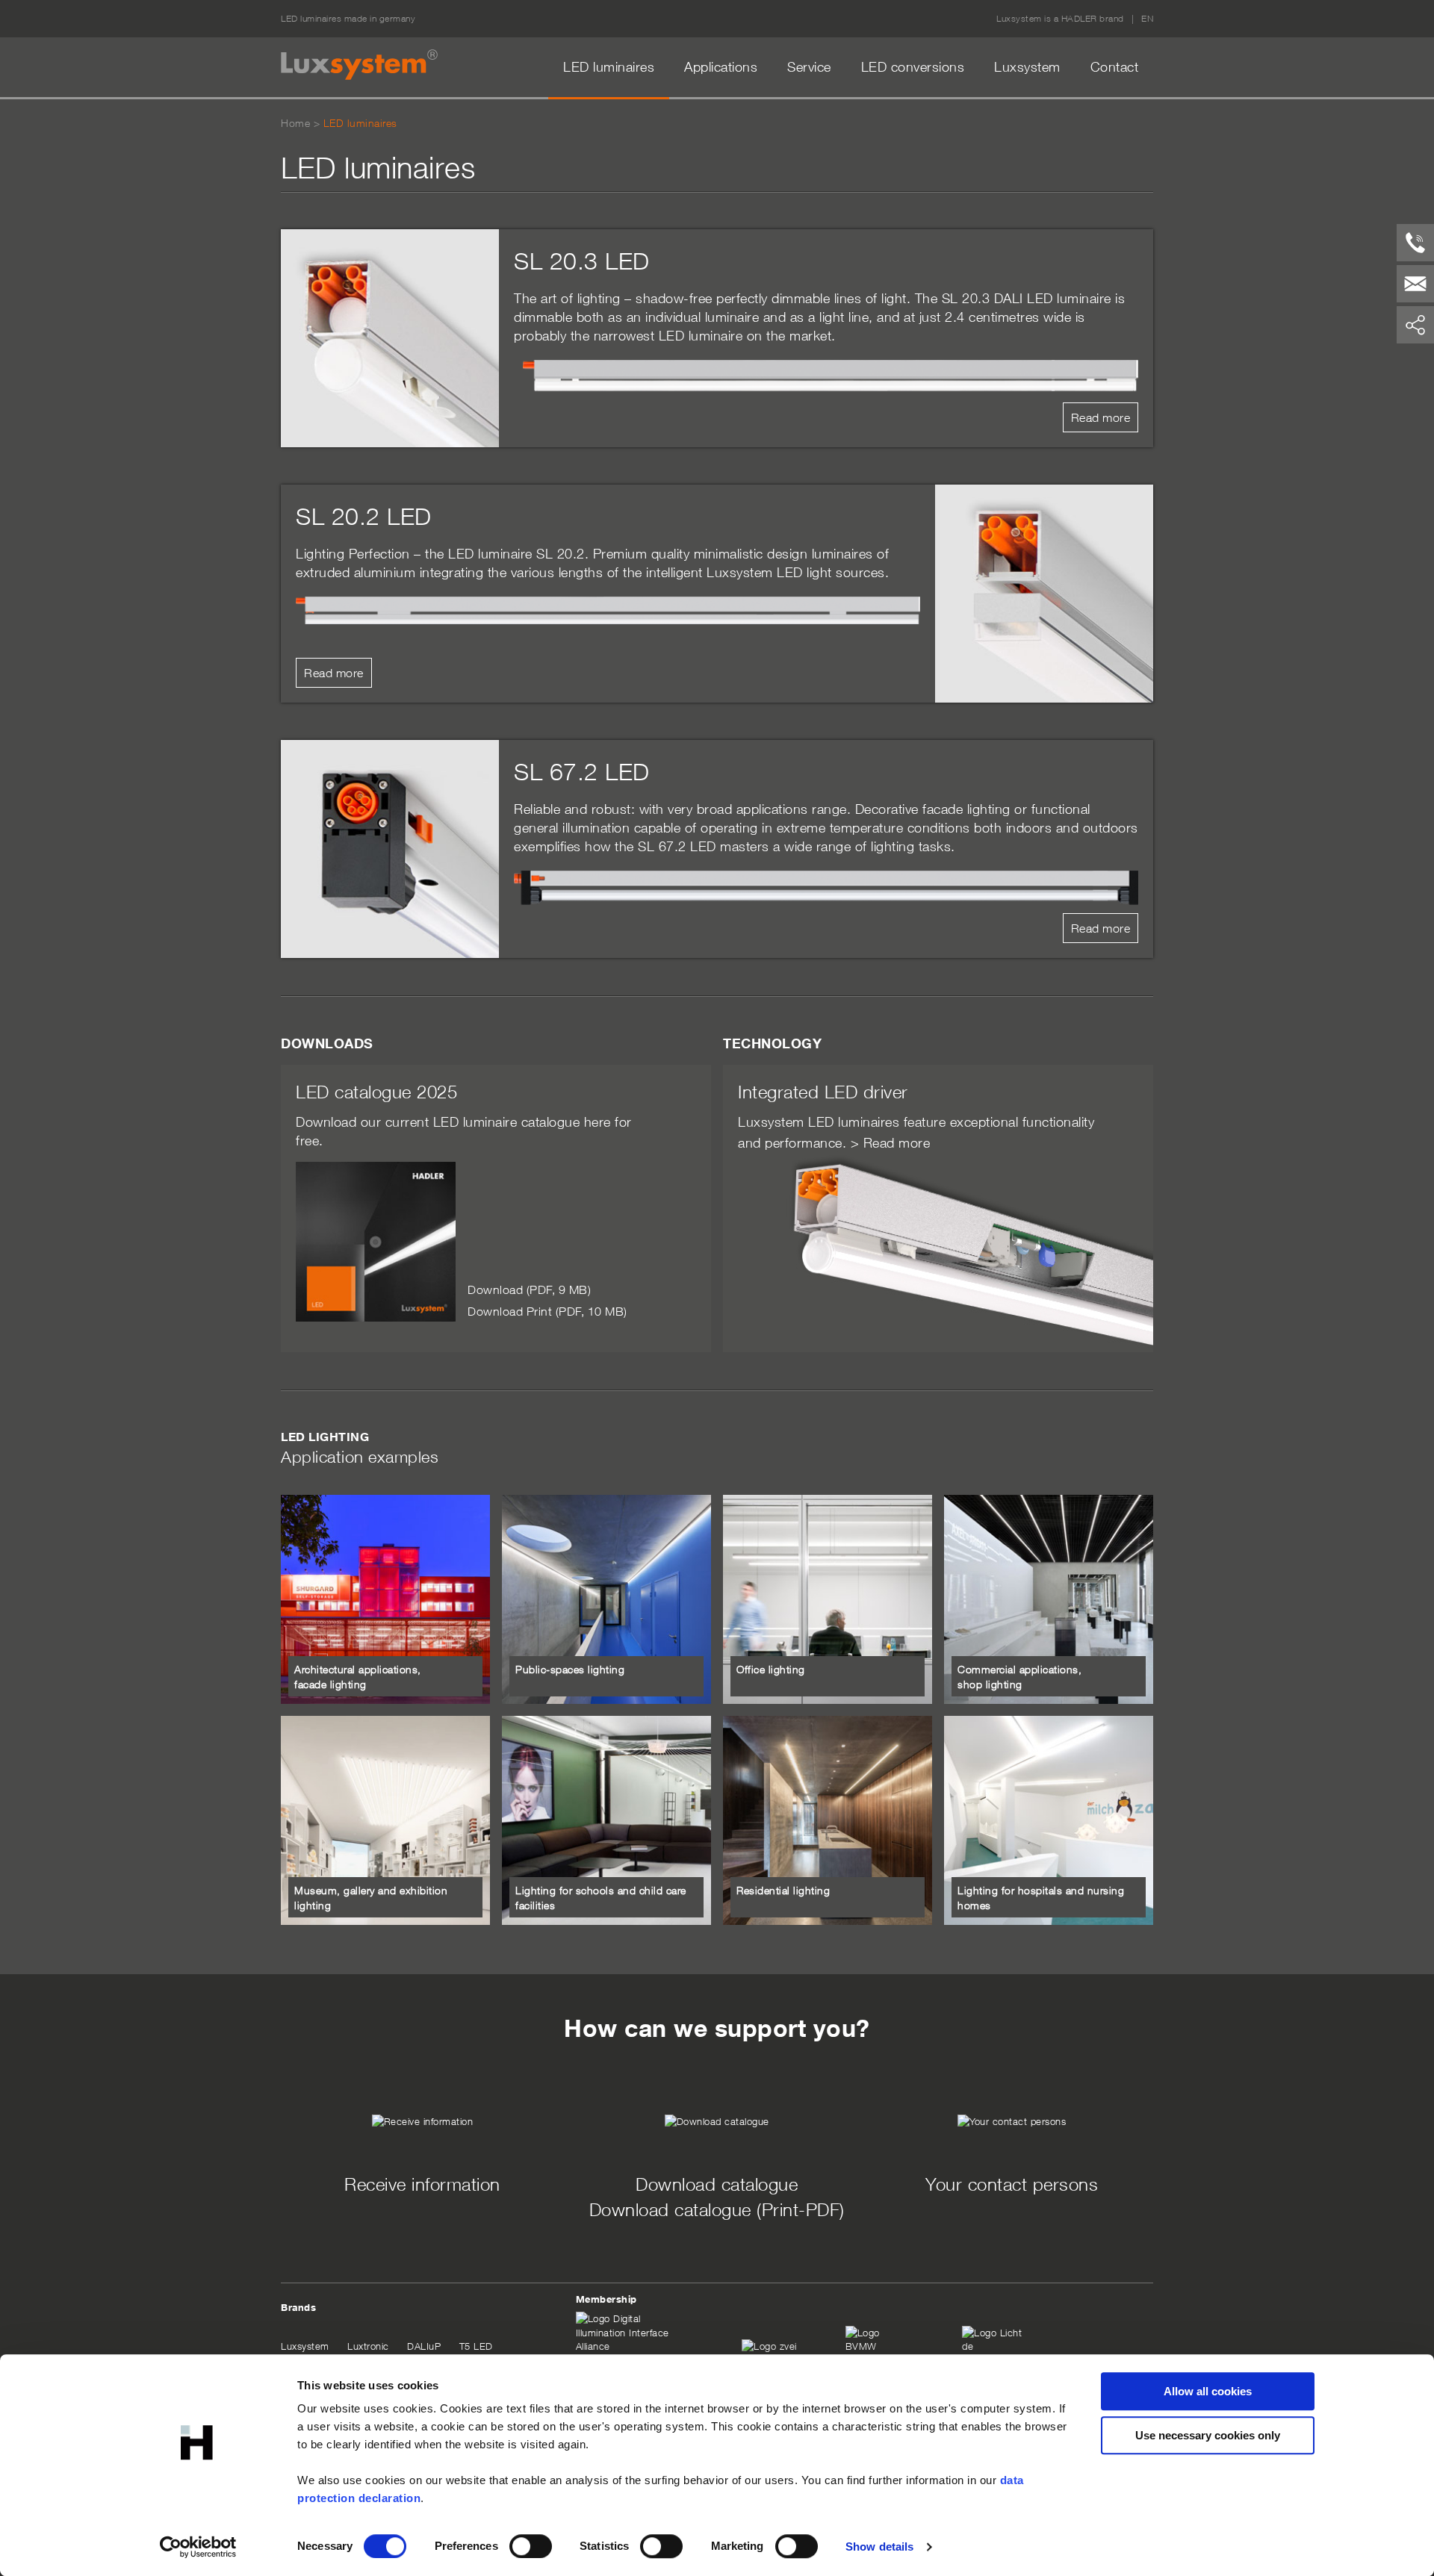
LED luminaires (609, 67)
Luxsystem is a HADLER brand (1060, 18)
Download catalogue (717, 2184)
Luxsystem (1027, 67)
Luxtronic (368, 2346)
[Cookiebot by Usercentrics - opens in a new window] (198, 2547)
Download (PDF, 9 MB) (529, 1289)
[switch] (531, 2546)
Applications (721, 67)
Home (295, 123)
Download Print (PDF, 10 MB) (547, 1311)
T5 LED (476, 2346)
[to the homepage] (359, 65)
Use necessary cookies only (1208, 2435)
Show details (879, 2547)
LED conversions (913, 67)
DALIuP (424, 2346)
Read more (1101, 417)
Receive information (422, 2184)
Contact (1115, 67)
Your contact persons (1012, 2184)
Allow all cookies (1208, 2391)
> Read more (891, 1143)
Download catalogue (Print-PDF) (717, 2209)
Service (809, 67)
